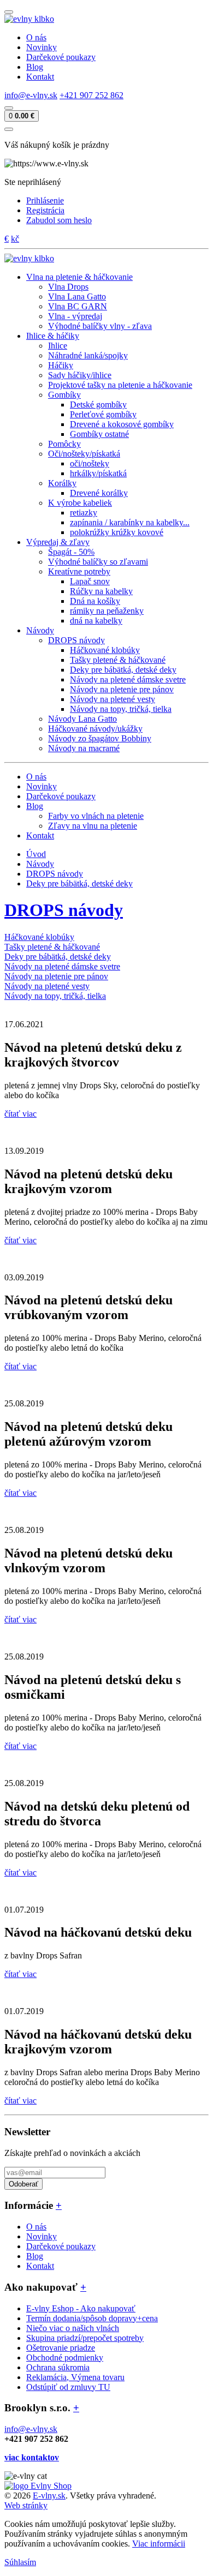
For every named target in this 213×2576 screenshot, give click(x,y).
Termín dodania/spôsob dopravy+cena (92, 2318)
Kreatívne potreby (79, 571)
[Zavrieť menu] (9, 129)
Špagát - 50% (71, 552)
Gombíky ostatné (99, 434)
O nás (36, 37)
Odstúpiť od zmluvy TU (68, 2387)
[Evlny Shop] (38, 2486)
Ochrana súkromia (58, 2367)
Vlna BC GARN (78, 306)
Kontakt (40, 77)
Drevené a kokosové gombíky (122, 424)
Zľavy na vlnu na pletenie (93, 826)
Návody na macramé (84, 748)
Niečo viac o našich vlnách (73, 2328)
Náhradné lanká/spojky (88, 355)
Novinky (42, 47)
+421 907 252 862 (91, 95)
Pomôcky (64, 444)
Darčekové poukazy (61, 57)
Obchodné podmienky (65, 2358)
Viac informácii (159, 2544)
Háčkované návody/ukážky (95, 729)
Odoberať (23, 2184)
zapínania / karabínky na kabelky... (130, 522)
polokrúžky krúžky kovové (117, 532)
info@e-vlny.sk (31, 95)
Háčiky (61, 365)
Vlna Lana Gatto (77, 296)
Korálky (62, 483)
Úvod (36, 854)
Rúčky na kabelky (101, 591)
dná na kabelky (96, 621)
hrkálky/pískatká (98, 473)
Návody (40, 864)
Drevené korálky (99, 493)
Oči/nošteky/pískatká (84, 454)
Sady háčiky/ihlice (80, 375)
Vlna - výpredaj (75, 316)
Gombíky (64, 395)
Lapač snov (90, 581)
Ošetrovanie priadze (61, 2348)
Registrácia (45, 210)
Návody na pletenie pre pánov (122, 689)
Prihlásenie (45, 200)
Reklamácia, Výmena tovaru (75, 2377)
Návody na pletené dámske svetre (128, 679)
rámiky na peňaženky (107, 611)
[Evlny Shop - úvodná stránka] (29, 19)
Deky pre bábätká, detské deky (123, 670)
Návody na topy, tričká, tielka (121, 709)
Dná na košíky (95, 601)
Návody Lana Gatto (82, 719)
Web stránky (26, 2505)
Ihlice (58, 346)
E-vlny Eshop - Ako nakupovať (81, 2308)
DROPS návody (76, 640)
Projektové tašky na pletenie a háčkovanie (120, 385)
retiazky (84, 513)
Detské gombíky (98, 405)
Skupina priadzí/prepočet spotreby (85, 2338)
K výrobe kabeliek (80, 503)
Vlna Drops (68, 287)
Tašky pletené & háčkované (118, 660)
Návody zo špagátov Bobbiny (100, 738)
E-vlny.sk (49, 2496)
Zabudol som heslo (59, 220)
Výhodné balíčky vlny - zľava (100, 326)
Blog (35, 67)
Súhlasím (20, 2562)
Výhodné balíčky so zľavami (98, 562)
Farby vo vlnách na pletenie (96, 816)
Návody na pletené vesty (113, 699)
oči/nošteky (90, 463)
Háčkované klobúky (105, 650)
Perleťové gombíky (103, 414)
